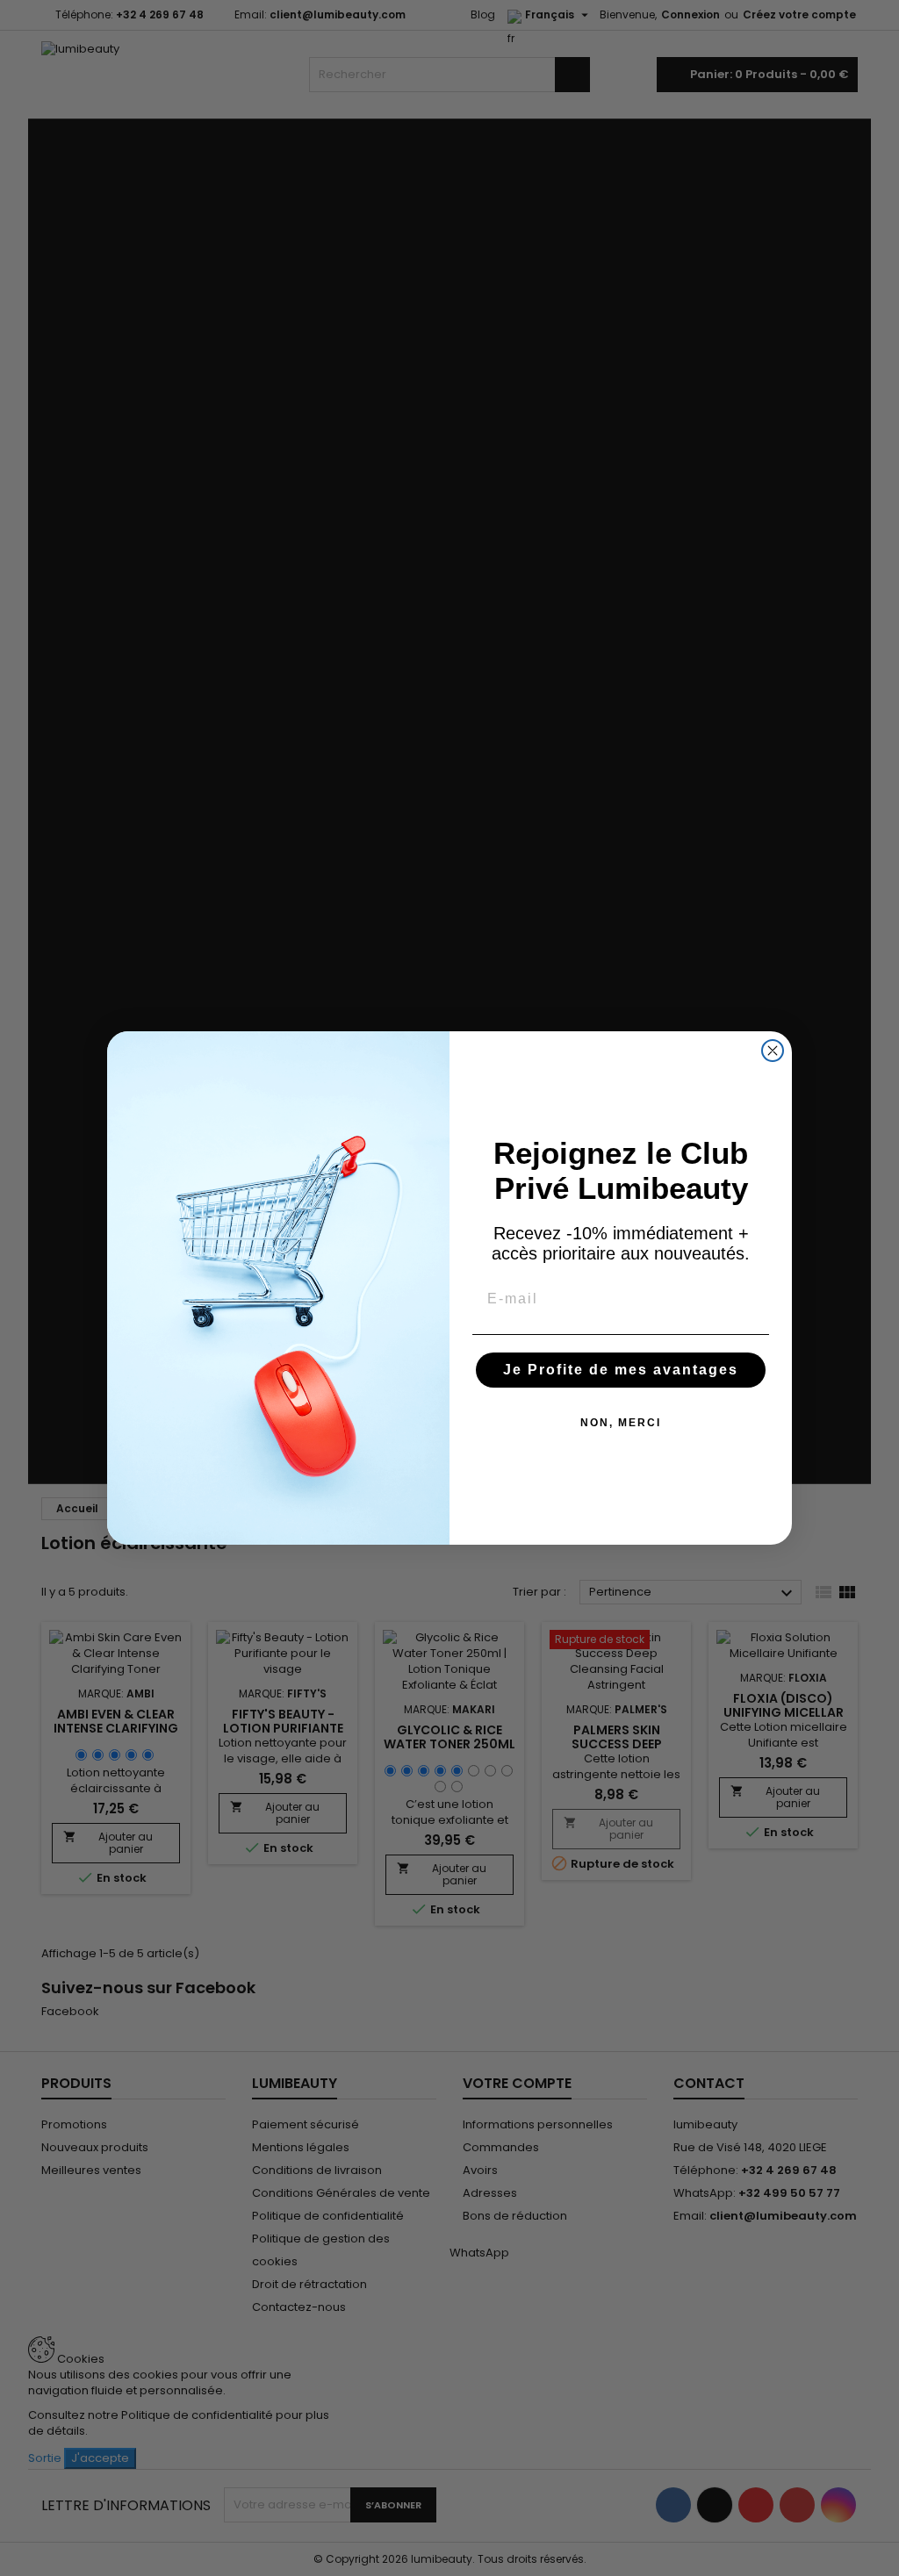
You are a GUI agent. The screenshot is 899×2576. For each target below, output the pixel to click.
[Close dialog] (773, 1051)
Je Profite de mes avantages (621, 1370)
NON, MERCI (621, 1423)
